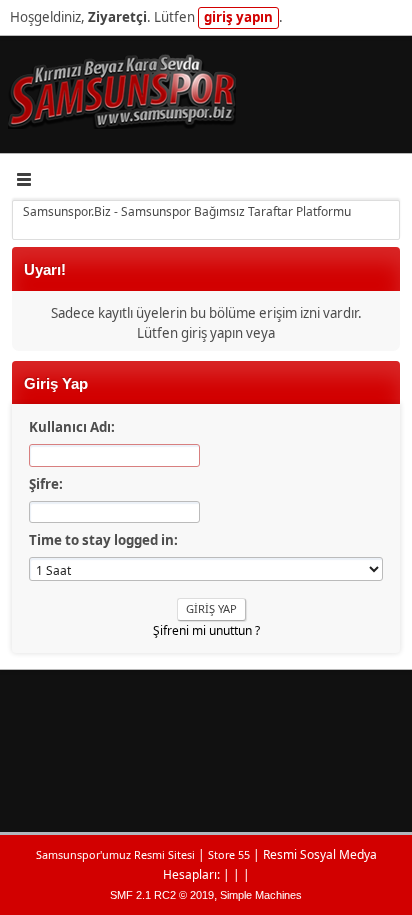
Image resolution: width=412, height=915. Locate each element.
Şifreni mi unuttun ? (206, 630)
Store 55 (229, 854)
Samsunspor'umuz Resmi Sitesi (115, 854)
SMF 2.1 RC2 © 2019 (162, 895)
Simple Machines (261, 895)
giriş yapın (238, 17)
